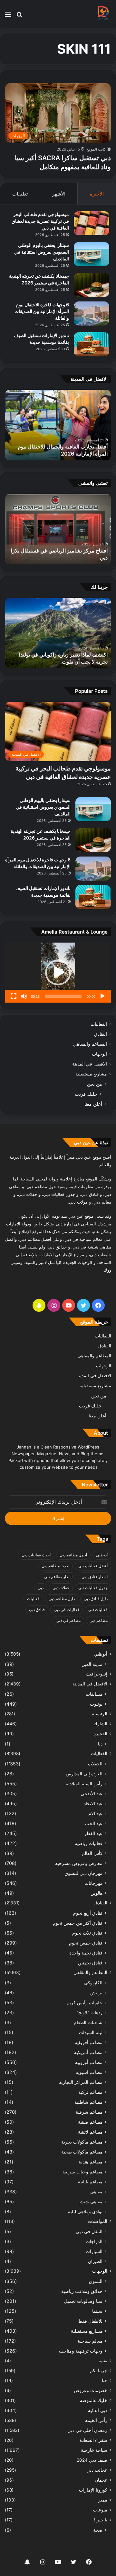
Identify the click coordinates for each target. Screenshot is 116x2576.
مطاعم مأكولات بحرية (82, 2142)
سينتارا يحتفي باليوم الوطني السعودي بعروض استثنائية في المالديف (42, 252)
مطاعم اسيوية (89, 2072)
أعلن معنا (93, 1104)
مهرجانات (93, 1883)
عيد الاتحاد (93, 1803)
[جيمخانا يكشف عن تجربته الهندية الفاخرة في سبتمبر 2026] (92, 285)
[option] (58, 425)
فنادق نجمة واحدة (86, 1953)
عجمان (101, 2480)
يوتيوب (96, 1704)
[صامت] (24, 996)
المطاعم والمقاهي (90, 1044)
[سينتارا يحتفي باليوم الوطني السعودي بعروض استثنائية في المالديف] (92, 254)
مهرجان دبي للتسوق (83, 1873)
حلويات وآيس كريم (85, 2002)
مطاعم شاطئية (88, 2102)
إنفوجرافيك (97, 1674)
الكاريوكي (93, 1983)
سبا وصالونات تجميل (83, 2301)
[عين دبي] (103, 14)
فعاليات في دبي (67, 1610)
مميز (103, 2500)
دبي (41, 1588)
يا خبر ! (101, 2520)
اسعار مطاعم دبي (58, 1577)
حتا (105, 2380)
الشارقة (100, 1724)
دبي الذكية (98, 2410)
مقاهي (96, 2192)
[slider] (63, 996)
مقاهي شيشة (90, 2202)
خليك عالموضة (94, 2400)
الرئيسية (100, 1714)
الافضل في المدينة (90, 1064)
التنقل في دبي (89, 2231)
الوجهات (99, 1054)
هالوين (97, 1893)
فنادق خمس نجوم (86, 1943)
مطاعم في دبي (68, 1620)
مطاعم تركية (90, 2092)
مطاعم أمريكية (88, 2052)
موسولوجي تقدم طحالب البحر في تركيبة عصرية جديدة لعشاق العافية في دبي (40, 221)
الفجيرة (100, 1734)
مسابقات (94, 1694)
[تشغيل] (102, 996)
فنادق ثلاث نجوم (87, 1933)
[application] (58, 973)
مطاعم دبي (99, 1620)
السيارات (94, 2251)
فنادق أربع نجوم (88, 1913)
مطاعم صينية (90, 2122)
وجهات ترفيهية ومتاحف (81, 2351)
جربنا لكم (99, 2371)
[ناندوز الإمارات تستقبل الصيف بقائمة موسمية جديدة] (92, 344)
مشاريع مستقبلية (91, 1074)
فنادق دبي (37, 1610)
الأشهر (59, 194)
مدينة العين (92, 1664)
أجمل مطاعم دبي (73, 1555)
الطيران (95, 2261)
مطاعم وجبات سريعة (82, 2172)
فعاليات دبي (98, 1610)
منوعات (100, 2510)
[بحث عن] (19, 17)
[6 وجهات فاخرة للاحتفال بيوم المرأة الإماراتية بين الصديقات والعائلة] (92, 313)
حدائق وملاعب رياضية (82, 2291)
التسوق (96, 2281)
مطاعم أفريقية (89, 2042)
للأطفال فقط (90, 2321)
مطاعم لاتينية (90, 2132)
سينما (97, 2311)
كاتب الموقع (96, 149)
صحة (98, 2530)
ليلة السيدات (91, 2032)
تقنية (103, 2361)
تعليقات (20, 194)
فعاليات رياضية (89, 1843)
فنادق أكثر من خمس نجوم (78, 1923)
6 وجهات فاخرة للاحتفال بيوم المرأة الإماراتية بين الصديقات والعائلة (42, 311)
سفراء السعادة (93, 2440)
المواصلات (98, 2221)
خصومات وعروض (91, 2390)
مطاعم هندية (91, 2162)
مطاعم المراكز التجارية (81, 2082)
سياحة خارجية (94, 2450)
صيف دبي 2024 (92, 2460)
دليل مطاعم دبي (62, 1599)
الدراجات (94, 2241)
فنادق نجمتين (90, 1963)
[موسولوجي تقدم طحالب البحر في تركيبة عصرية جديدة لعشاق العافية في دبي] (92, 223)
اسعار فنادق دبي (95, 1577)
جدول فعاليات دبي (93, 1588)
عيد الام (95, 1813)
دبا (100, 1744)
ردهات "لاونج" (89, 2012)
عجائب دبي (97, 2470)
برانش (96, 1993)
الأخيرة (97, 194)
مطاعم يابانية (90, 2182)
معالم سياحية (90, 2341)
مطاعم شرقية (89, 2112)
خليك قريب (86, 1094)
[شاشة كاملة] (14, 996)
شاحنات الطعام (88, 2022)
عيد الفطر (93, 1833)
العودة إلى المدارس (84, 1774)
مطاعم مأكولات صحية (82, 2152)
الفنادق (101, 1034)
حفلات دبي (61, 1588)
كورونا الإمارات (93, 2490)
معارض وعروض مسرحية (79, 1863)
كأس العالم (92, 1853)
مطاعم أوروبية (89, 2062)
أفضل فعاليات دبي (93, 1566)
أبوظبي (102, 1555)
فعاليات (33, 1599)
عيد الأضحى (92, 1793)
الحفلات (95, 1764)
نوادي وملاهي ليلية (85, 2211)
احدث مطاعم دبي (55, 1566)
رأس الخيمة (96, 2420)
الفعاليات (99, 1024)
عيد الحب (94, 1823)
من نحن (95, 1084)
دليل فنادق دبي (96, 1599)
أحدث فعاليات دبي (36, 1555)
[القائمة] (8, 17)
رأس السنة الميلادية (84, 1784)
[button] (58, 972)
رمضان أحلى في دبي (87, 2430)
